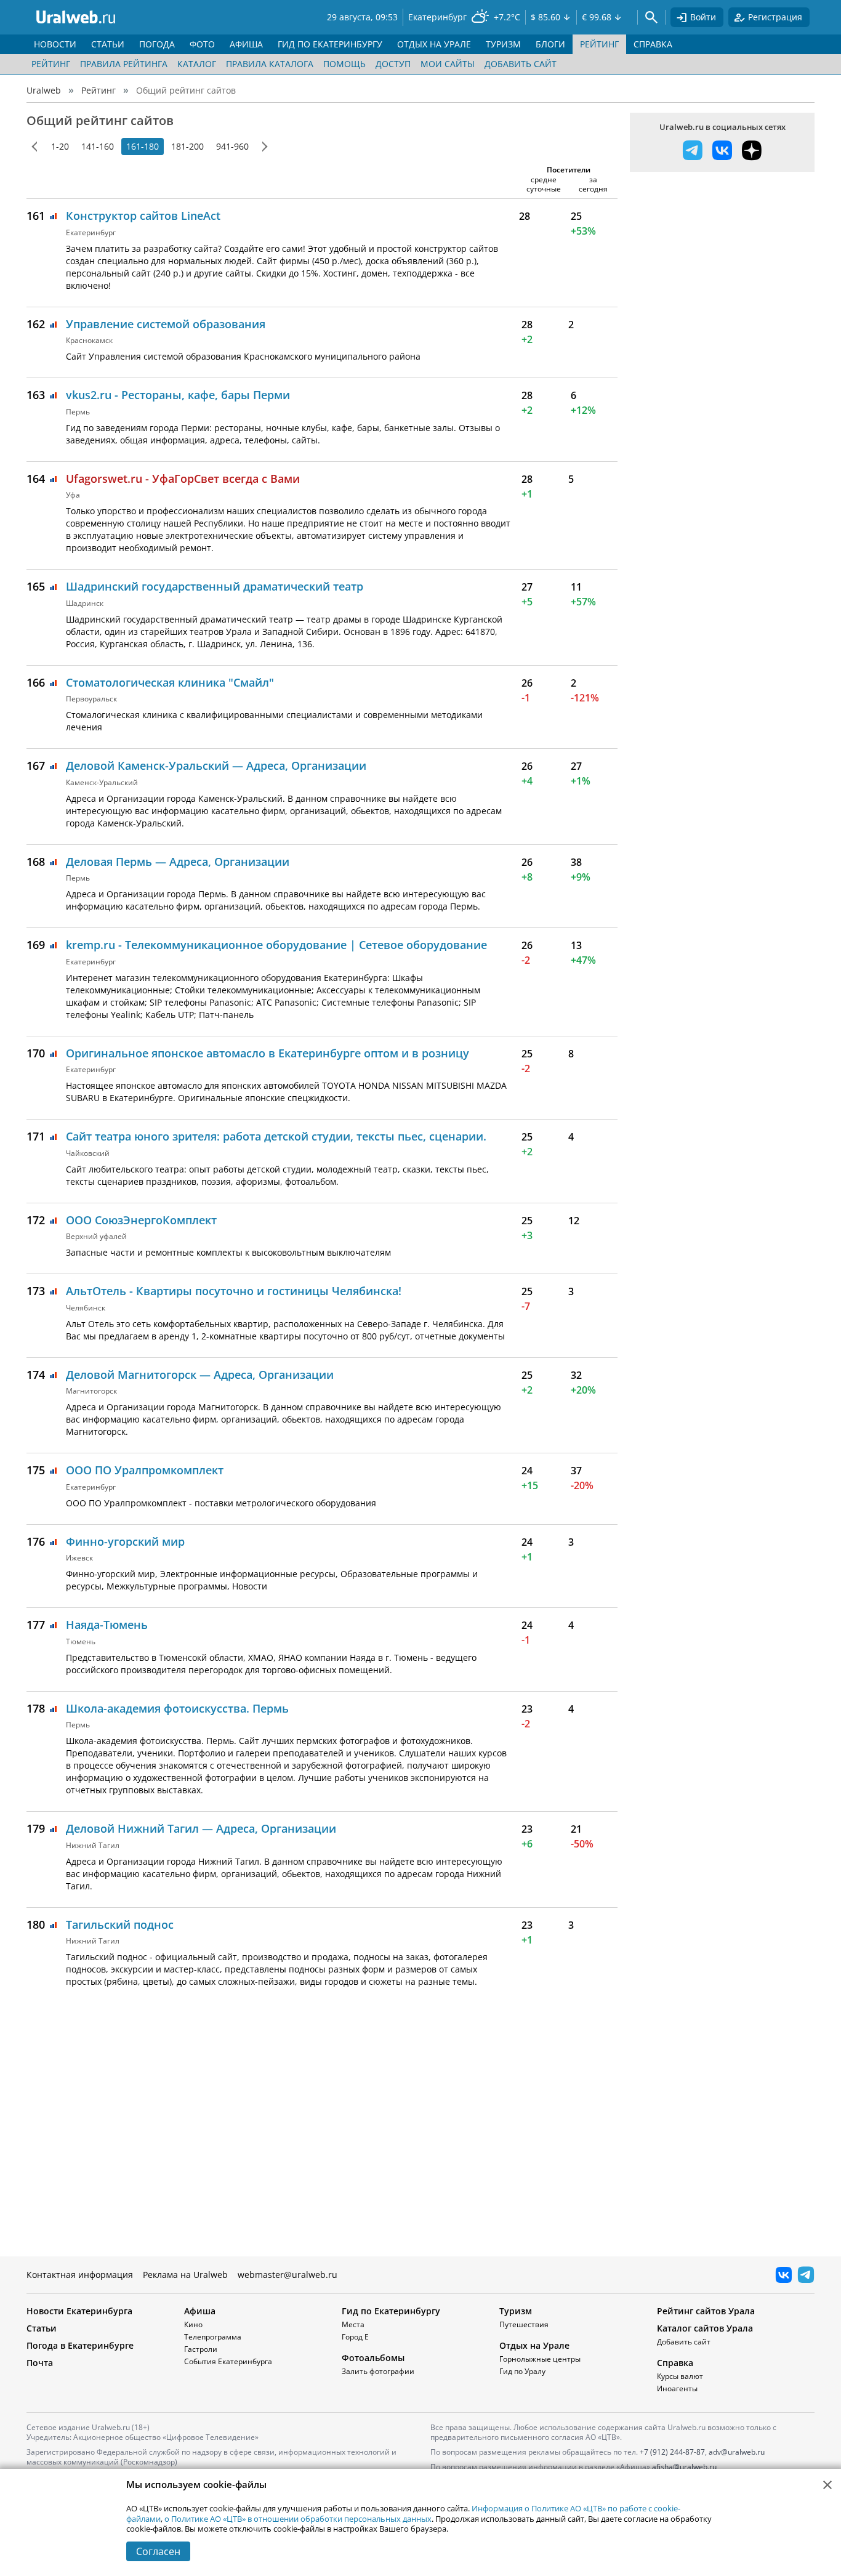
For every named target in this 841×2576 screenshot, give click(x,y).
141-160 (98, 146)
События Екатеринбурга (228, 2361)
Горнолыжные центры (540, 2359)
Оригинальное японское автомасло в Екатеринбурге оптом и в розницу (268, 1053)
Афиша (200, 2311)
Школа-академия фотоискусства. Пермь (177, 1708)
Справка (675, 2363)
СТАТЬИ (108, 44)
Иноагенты (677, 2388)
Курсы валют (680, 2376)
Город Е (355, 2337)
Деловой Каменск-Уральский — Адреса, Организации (216, 765)
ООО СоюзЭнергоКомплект (141, 1220)
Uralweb (44, 90)
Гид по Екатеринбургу (391, 2311)
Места (353, 2324)
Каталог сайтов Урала (705, 2328)
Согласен (158, 2551)
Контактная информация (80, 2275)
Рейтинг (51, 64)
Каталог (197, 64)
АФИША (246, 44)
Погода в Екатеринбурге (80, 2345)
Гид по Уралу (522, 2371)
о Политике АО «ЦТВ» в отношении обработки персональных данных (298, 2519)
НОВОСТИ (55, 44)
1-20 (60, 146)
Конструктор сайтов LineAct (143, 216)
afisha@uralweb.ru (684, 2467)
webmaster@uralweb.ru (288, 2275)
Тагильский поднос (120, 1924)
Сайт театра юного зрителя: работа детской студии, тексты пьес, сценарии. (276, 1136)
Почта (40, 2363)
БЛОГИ (550, 44)
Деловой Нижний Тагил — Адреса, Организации (201, 1828)
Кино (193, 2324)
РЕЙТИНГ (599, 44)
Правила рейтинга (124, 64)
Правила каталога (270, 64)
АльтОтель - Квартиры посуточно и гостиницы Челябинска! (234, 1291)
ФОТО (202, 44)
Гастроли (201, 2349)
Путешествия (524, 2324)
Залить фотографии (378, 2371)
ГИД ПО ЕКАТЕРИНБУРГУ (330, 44)
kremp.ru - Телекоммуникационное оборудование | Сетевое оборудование (276, 945)
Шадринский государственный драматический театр (215, 586)
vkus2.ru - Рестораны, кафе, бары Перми (178, 395)
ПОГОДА (157, 44)
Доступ (393, 64)
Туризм (516, 2311)
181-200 (187, 146)
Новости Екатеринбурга (79, 2311)
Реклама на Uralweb (185, 2275)
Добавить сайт (521, 64)
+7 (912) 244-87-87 (672, 2452)
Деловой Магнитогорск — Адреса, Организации (200, 1375)
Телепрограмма (213, 2337)
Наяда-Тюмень (107, 1625)
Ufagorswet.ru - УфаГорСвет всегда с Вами (183, 478)
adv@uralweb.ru (737, 2452)
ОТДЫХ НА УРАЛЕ (434, 44)
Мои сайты (448, 64)
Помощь (344, 64)
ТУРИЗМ (503, 44)
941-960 (232, 146)
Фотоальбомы (373, 2358)
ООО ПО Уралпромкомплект (145, 1470)
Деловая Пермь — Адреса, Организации (178, 862)
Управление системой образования (166, 324)
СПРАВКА (653, 44)
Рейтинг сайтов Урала (706, 2311)
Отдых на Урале (534, 2345)
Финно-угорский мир (125, 1541)
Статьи (42, 2328)
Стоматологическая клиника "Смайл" (170, 682)
